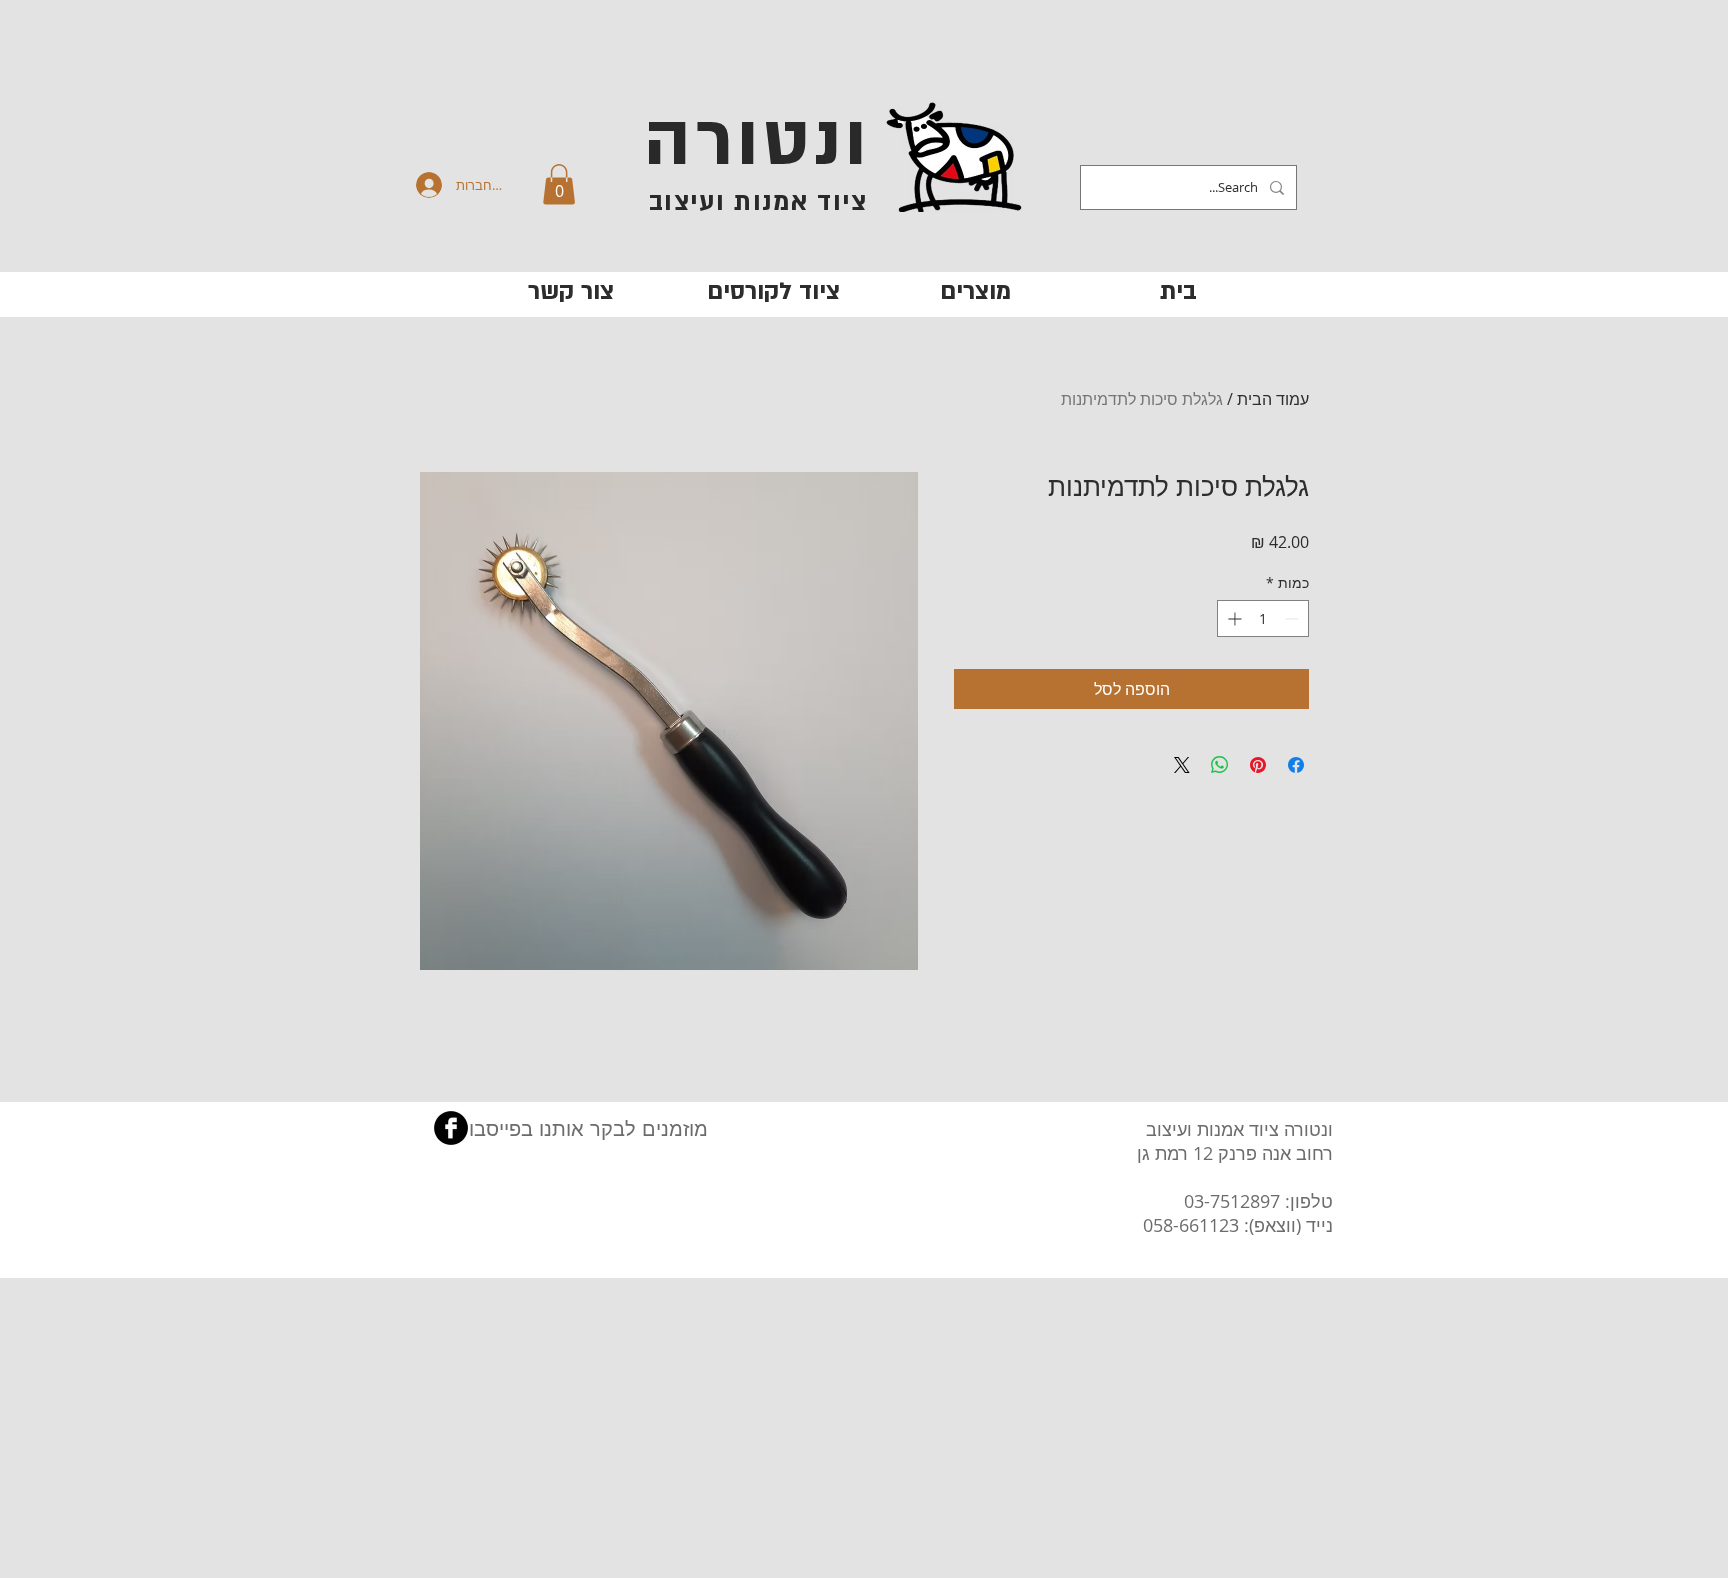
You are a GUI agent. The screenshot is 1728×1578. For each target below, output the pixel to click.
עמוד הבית (1273, 399)
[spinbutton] (1263, 618)
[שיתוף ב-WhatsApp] (1220, 765)
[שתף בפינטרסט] (1258, 765)
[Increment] (1232, 618)
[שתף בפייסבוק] (1296, 765)
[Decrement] (1293, 618)
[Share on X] (1182, 765)
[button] (559, 184)
